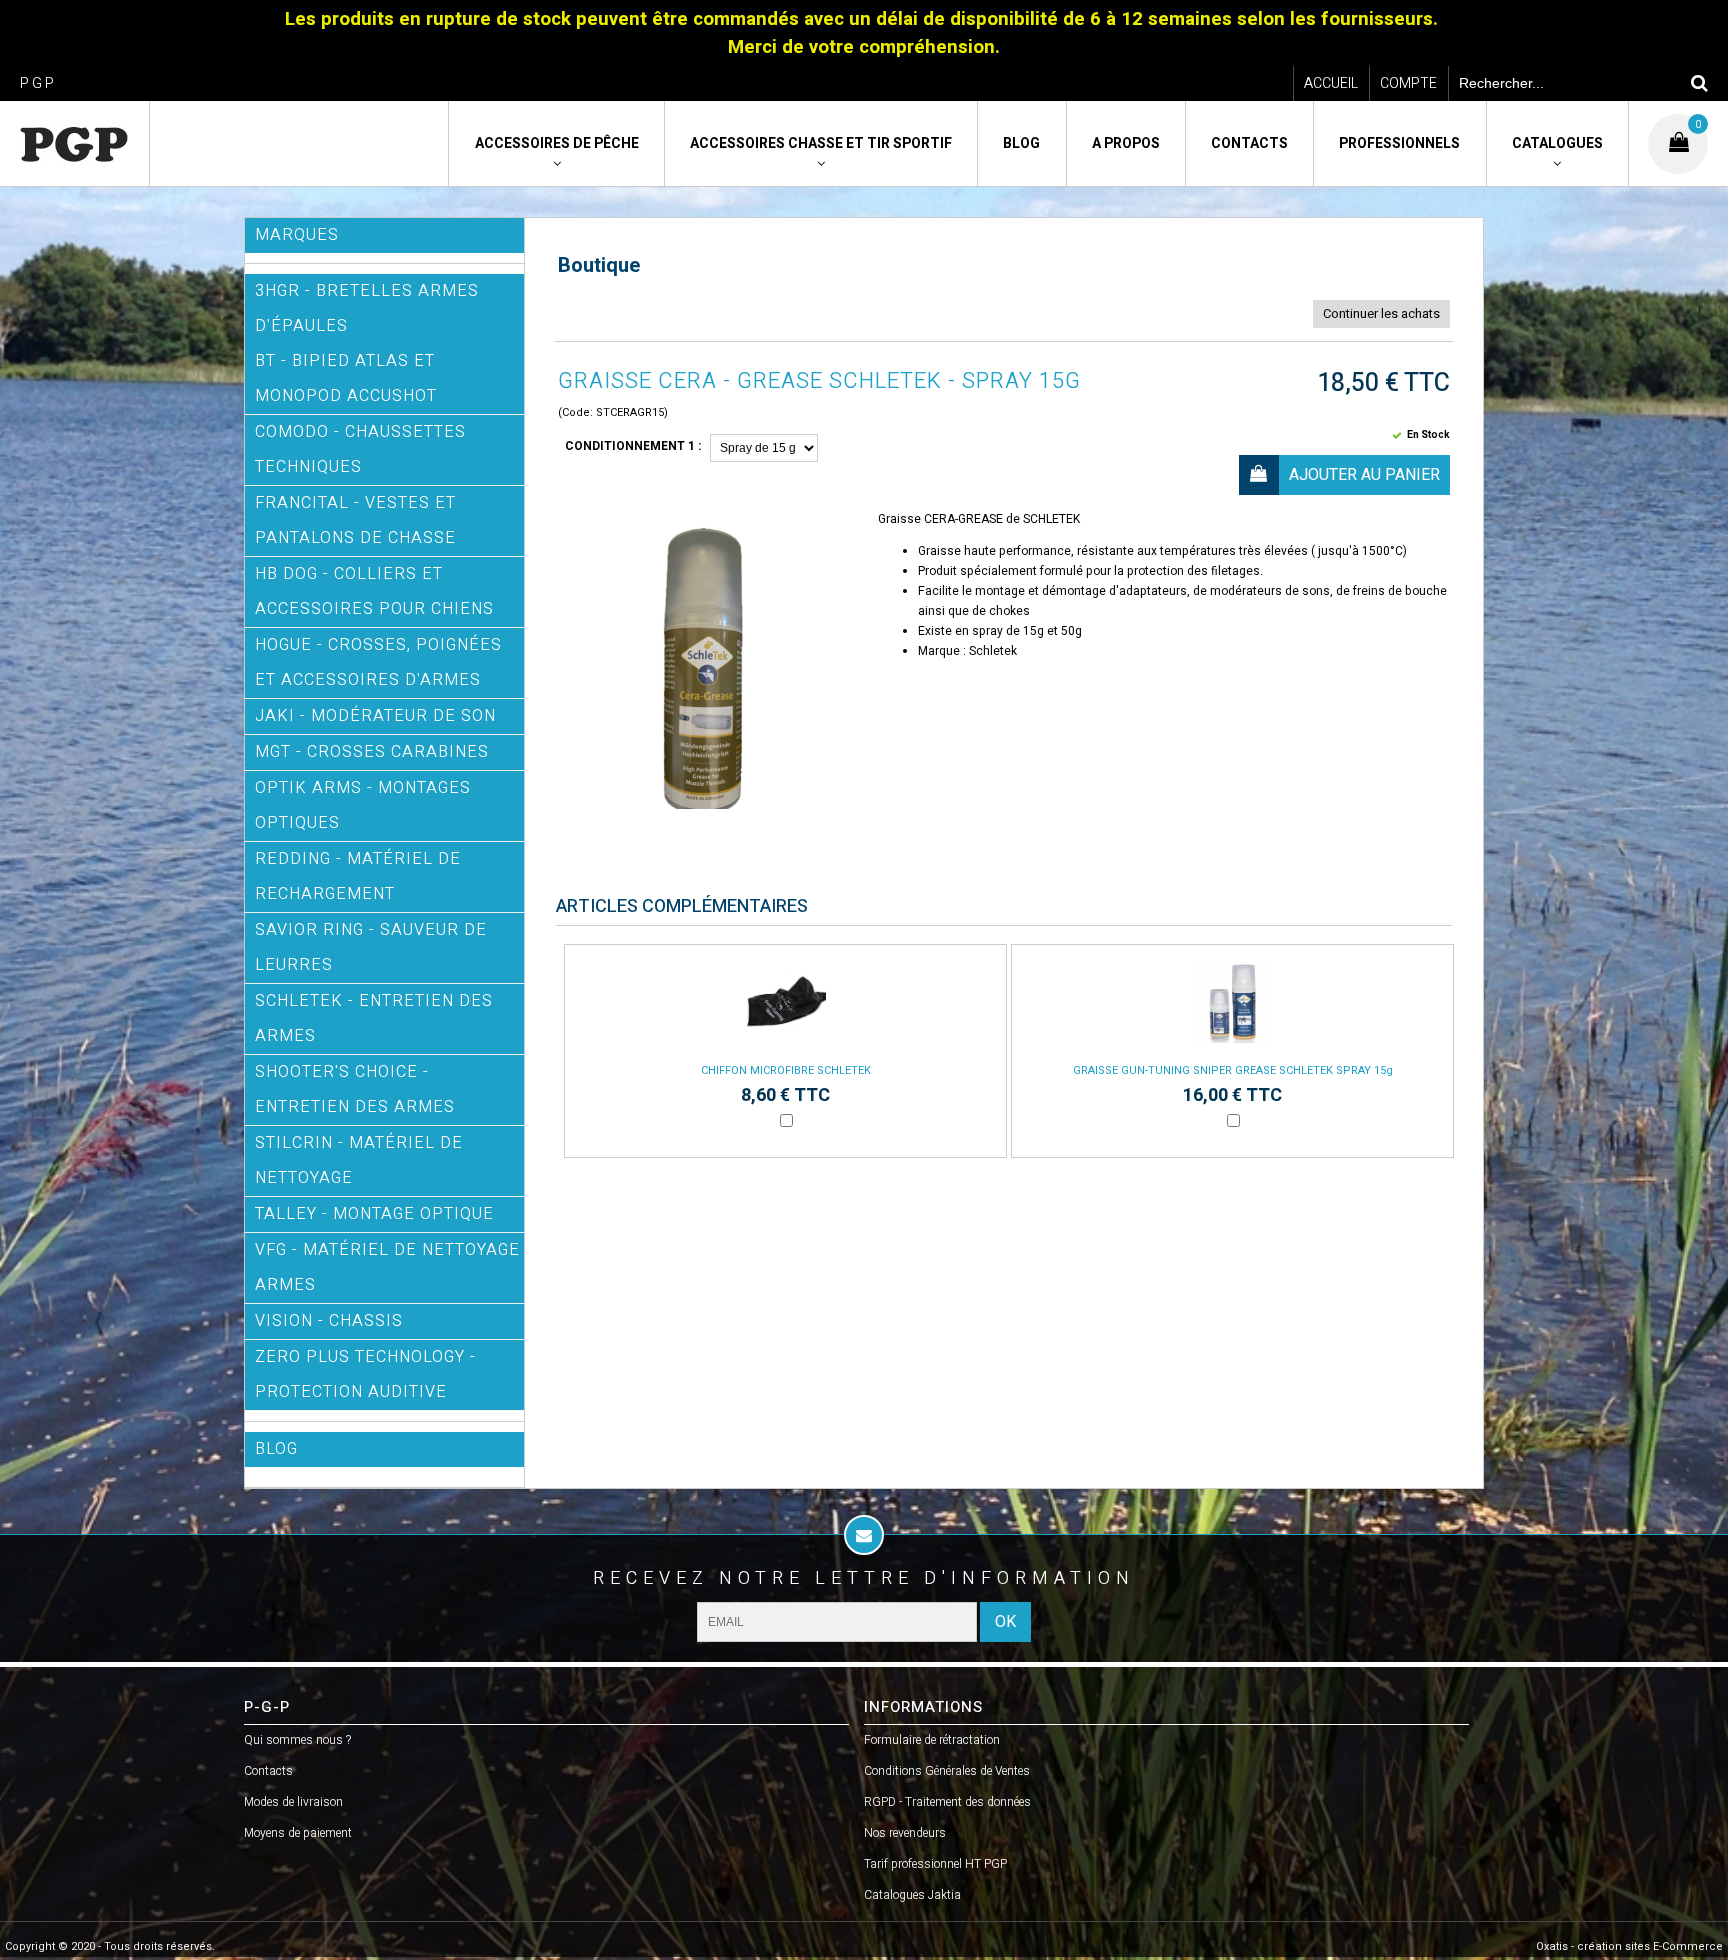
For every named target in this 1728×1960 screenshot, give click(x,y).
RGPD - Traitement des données (947, 1802)
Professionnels (1399, 143)
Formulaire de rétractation (932, 1740)
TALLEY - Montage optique (374, 1214)
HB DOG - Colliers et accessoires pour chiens (374, 591)
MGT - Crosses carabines (372, 752)
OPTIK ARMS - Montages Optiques (363, 805)
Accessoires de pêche (557, 143)
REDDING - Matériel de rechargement (358, 876)
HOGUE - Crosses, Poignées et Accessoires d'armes (378, 662)
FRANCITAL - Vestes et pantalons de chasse (355, 520)
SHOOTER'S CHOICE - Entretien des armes (355, 1089)
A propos (1126, 143)
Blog (1021, 143)
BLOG (276, 1449)
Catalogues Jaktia (912, 1895)
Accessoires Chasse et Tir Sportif (821, 143)
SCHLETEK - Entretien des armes (374, 1018)
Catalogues (1557, 143)
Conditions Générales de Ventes (947, 1771)
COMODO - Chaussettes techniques (360, 449)
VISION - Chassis (329, 1321)
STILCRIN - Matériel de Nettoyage (359, 1160)
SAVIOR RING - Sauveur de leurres (371, 947)
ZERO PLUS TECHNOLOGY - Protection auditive (365, 1374)
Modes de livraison (293, 1802)
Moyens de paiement (298, 1833)
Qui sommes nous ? (297, 1740)
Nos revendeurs (905, 1833)
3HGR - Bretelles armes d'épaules (367, 308)
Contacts (1249, 143)
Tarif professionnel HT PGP (935, 1864)
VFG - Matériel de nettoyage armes (387, 1267)
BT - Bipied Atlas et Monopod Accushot (346, 378)
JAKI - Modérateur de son (375, 716)
